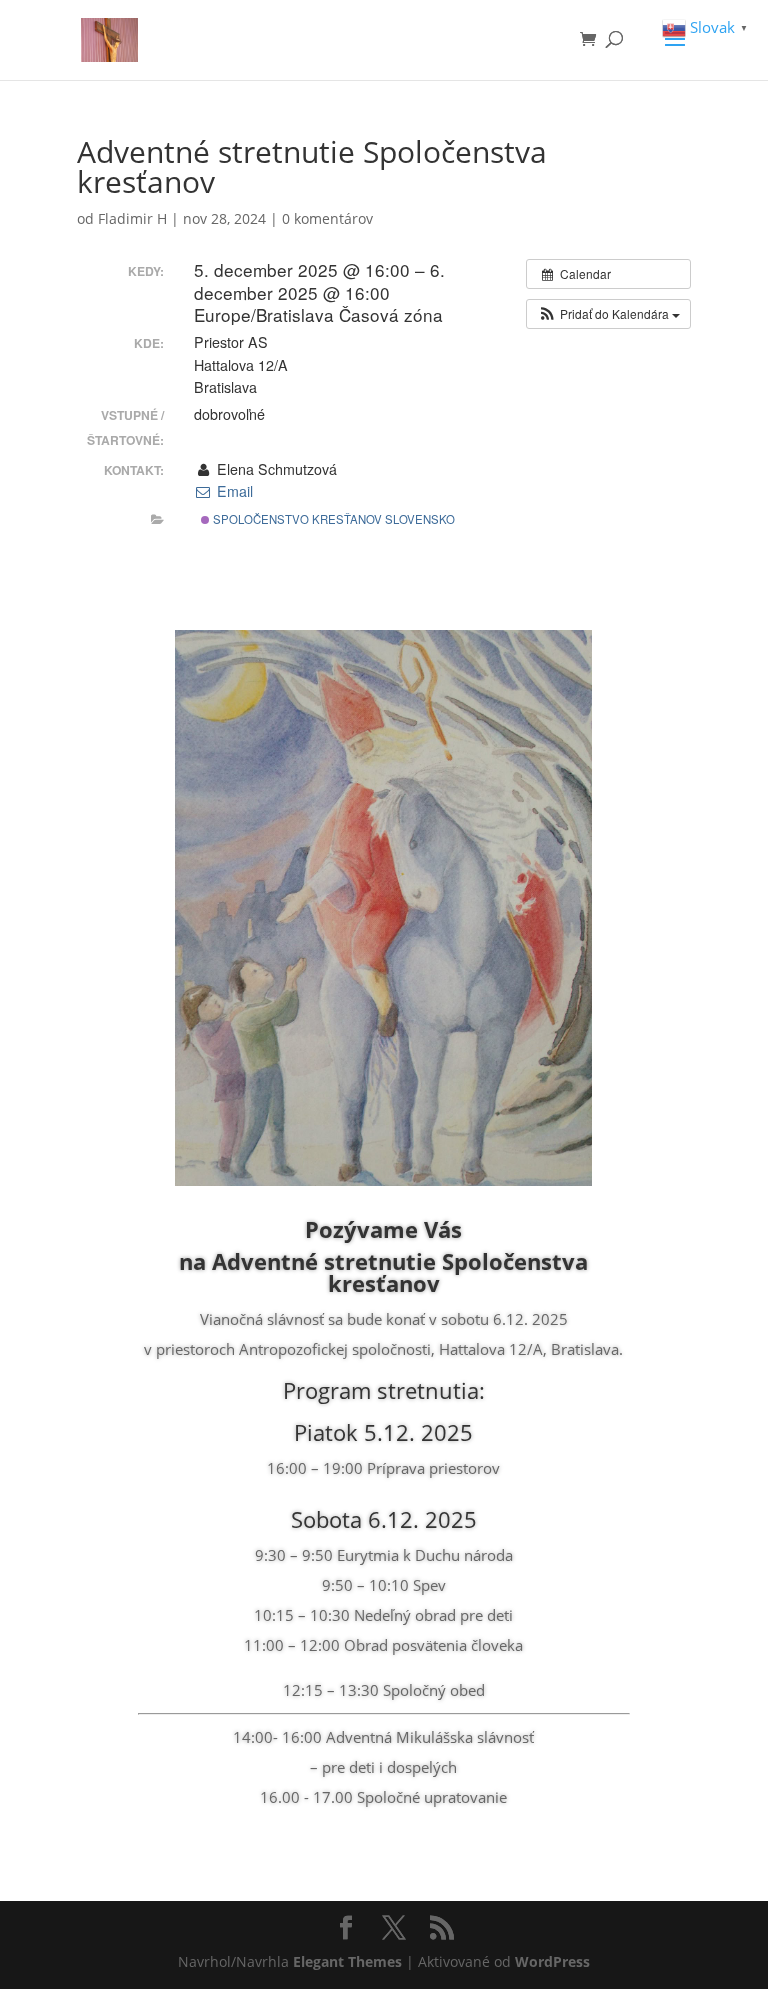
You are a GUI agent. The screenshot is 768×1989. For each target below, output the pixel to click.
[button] (608, 314)
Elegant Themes (347, 1961)
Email (232, 491)
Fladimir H (132, 218)
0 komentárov (327, 218)
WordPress (552, 1961)
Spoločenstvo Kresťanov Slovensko (332, 519)
